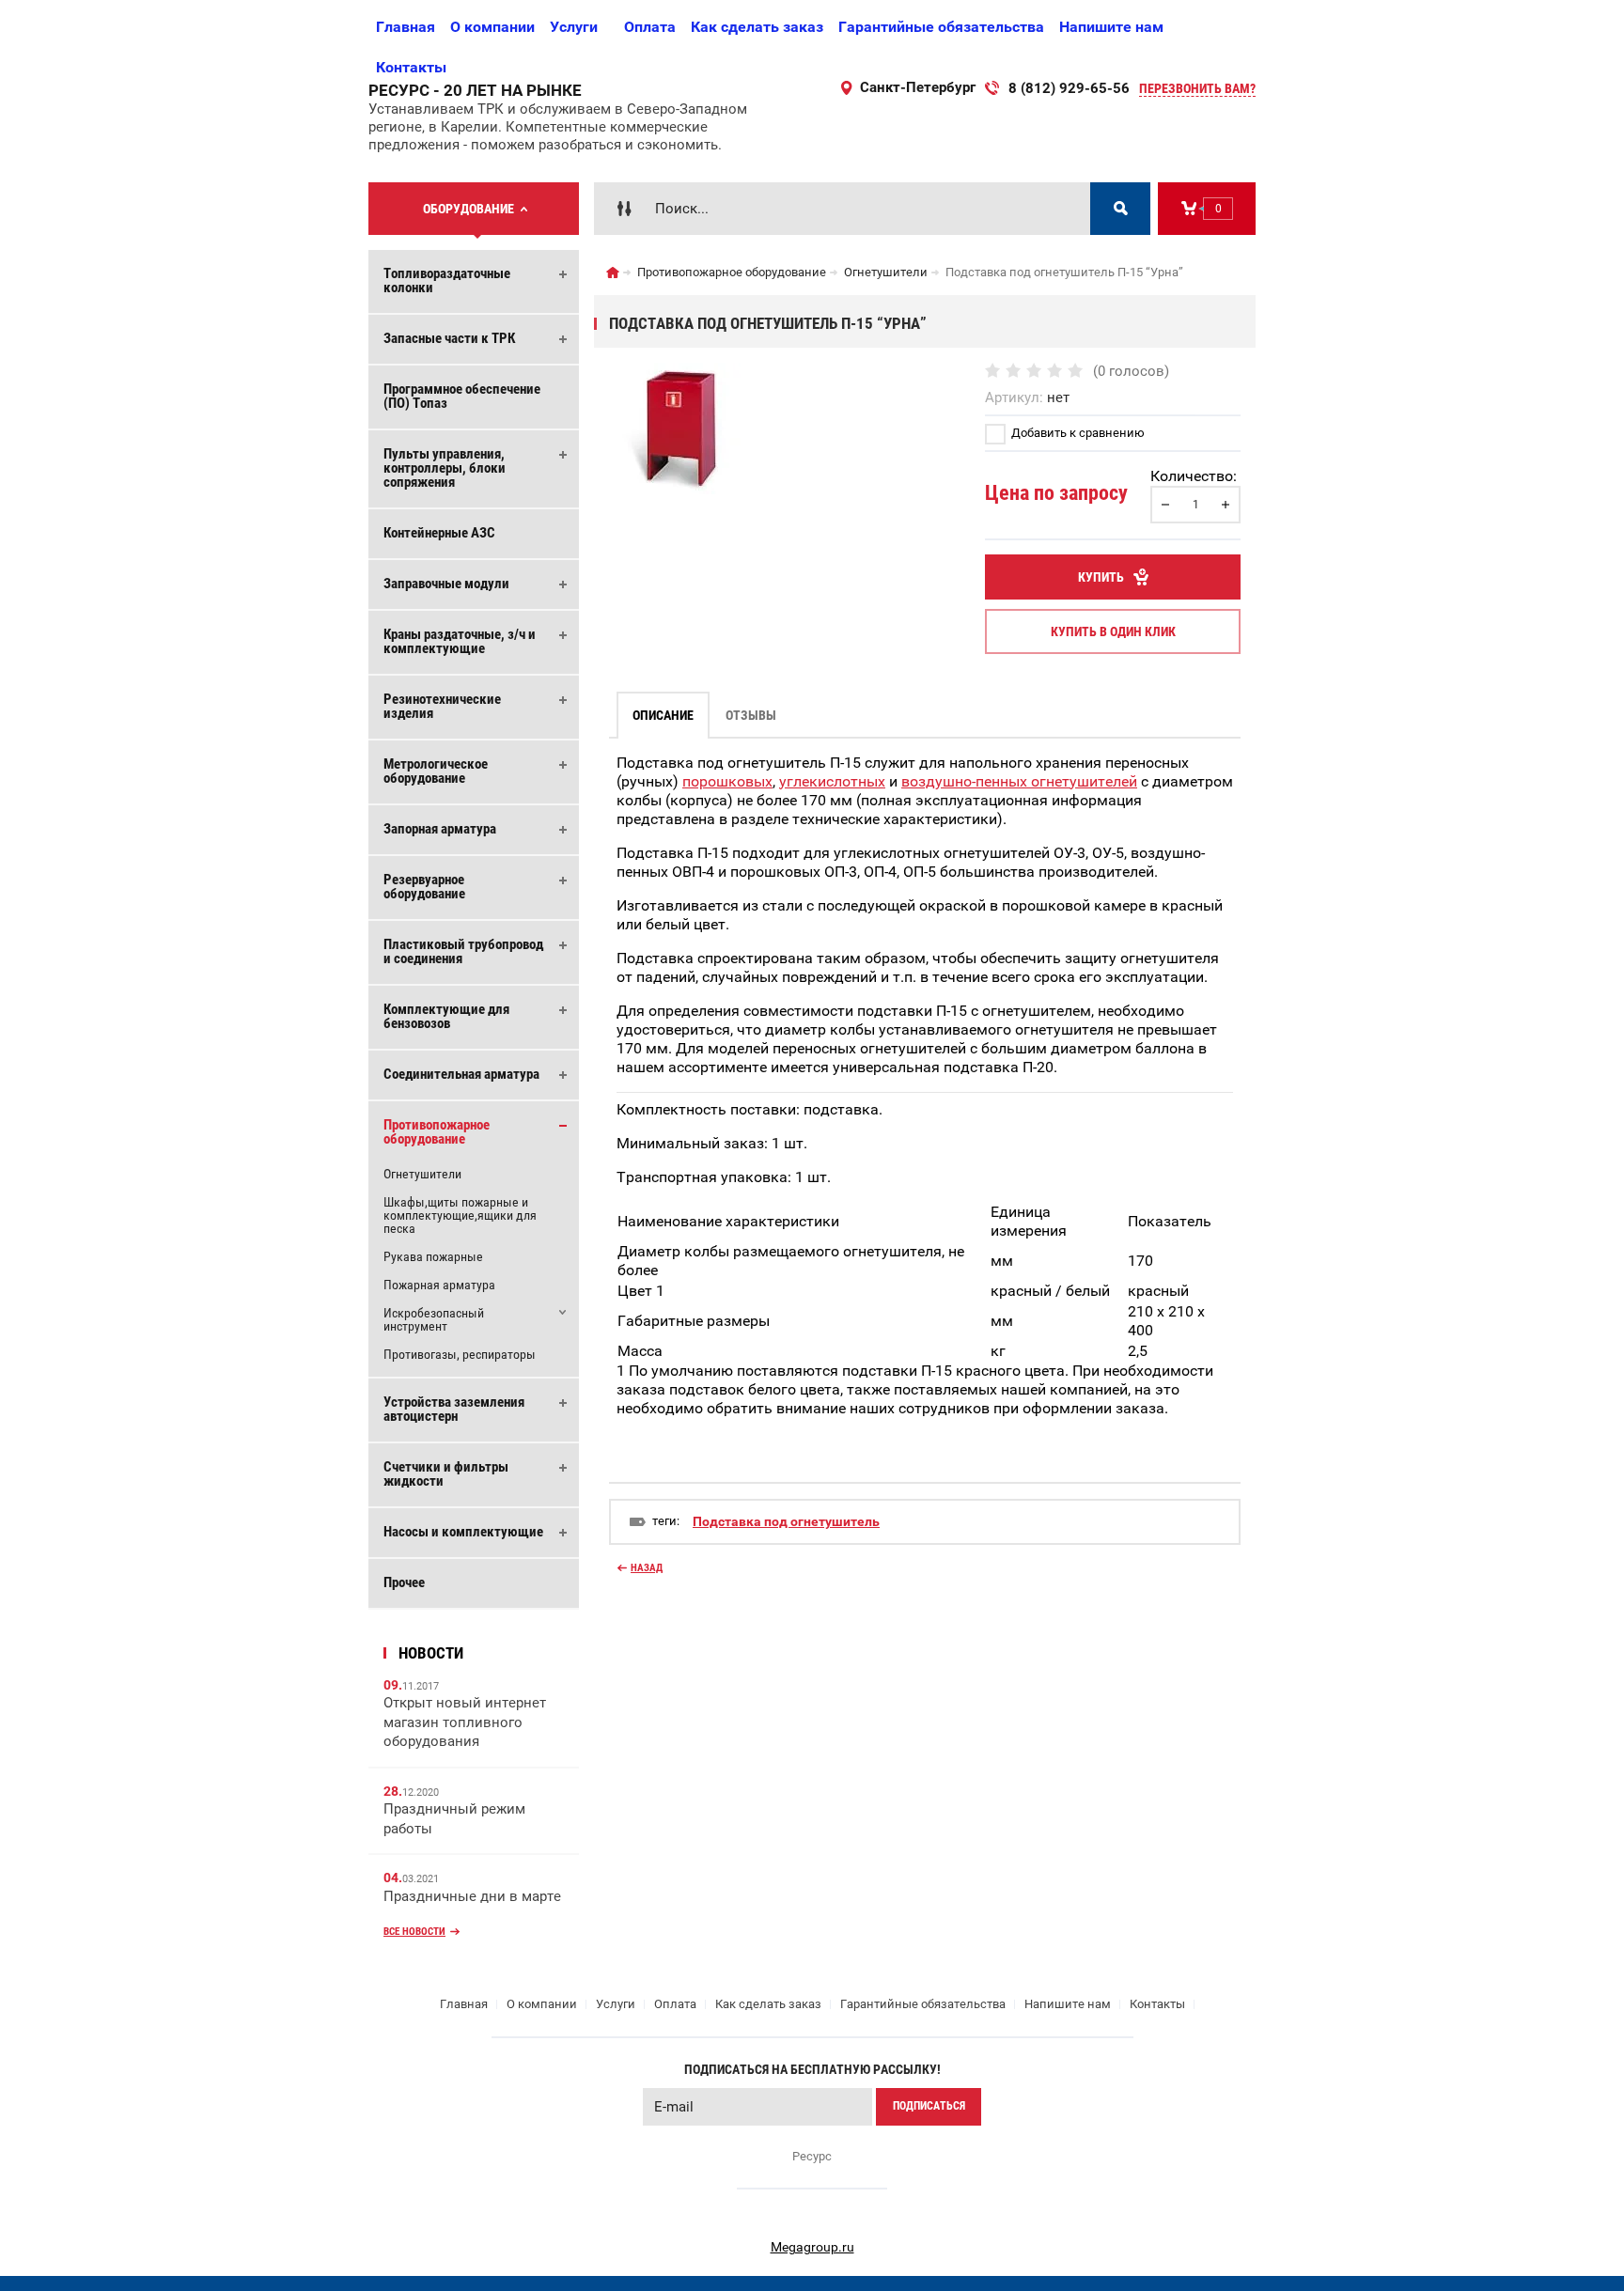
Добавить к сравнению (1077, 433)
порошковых (727, 781)
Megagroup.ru (812, 2247)
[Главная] (613, 273)
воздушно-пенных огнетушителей (1019, 781)
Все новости (414, 1932)
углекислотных (832, 781)
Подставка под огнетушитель (786, 1521)
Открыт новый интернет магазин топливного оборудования (465, 1722)
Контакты (411, 67)
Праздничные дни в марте (472, 1896)
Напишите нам (1111, 27)
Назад (647, 1568)
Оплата (650, 27)
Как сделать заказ (757, 27)
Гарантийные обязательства (941, 27)
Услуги (574, 27)
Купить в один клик (1113, 631)
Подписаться (929, 2106)
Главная (406, 27)
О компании (492, 27)
